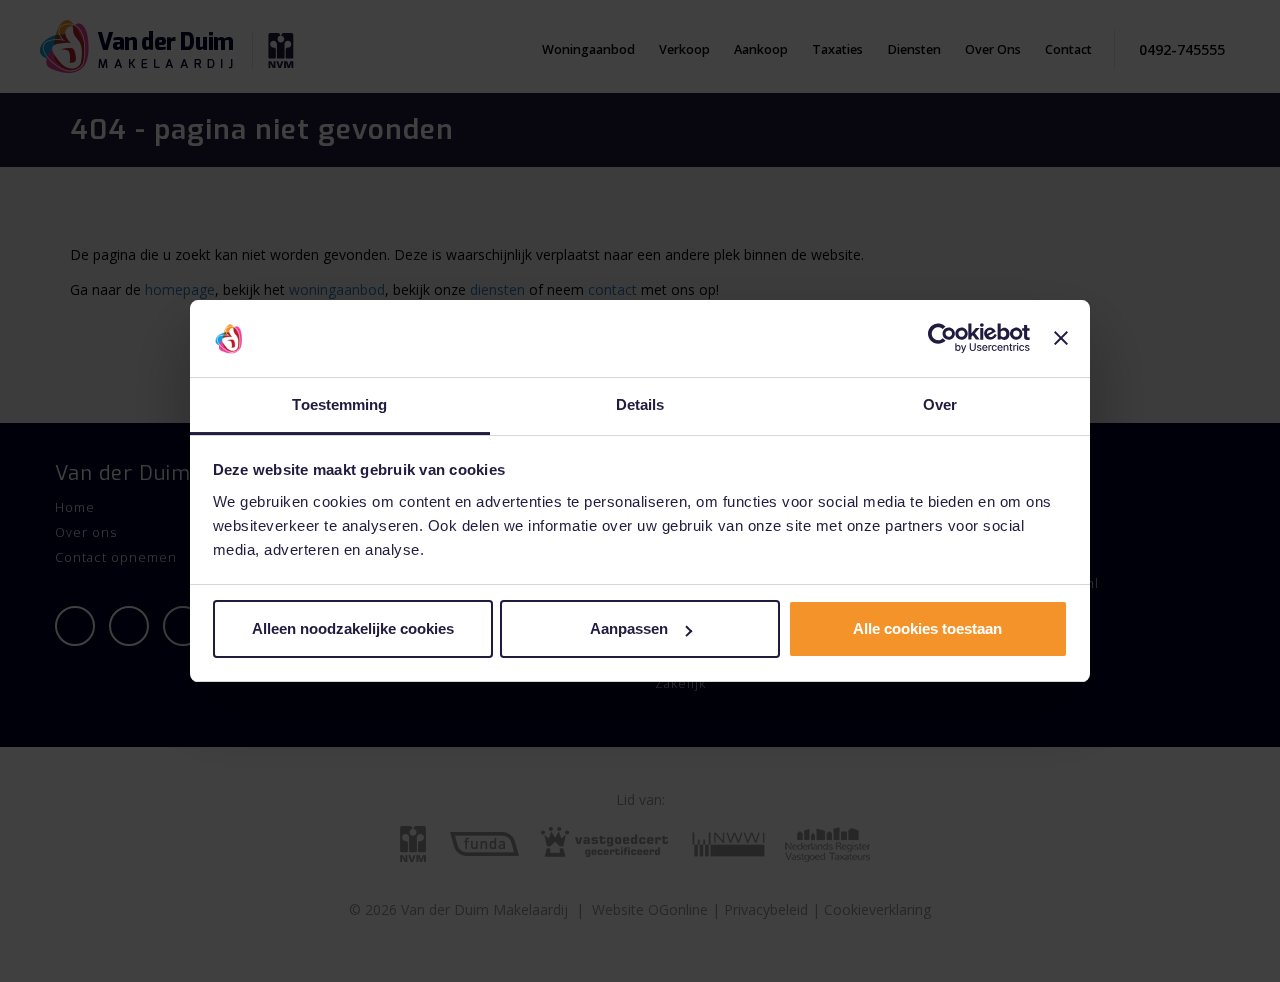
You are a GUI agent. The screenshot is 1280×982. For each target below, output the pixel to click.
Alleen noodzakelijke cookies (353, 628)
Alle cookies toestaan (927, 628)
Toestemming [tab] (339, 404)
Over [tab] (940, 404)
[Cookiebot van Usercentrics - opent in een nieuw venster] (942, 339)
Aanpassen (629, 628)
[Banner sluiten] (1061, 339)
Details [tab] (640, 404)
